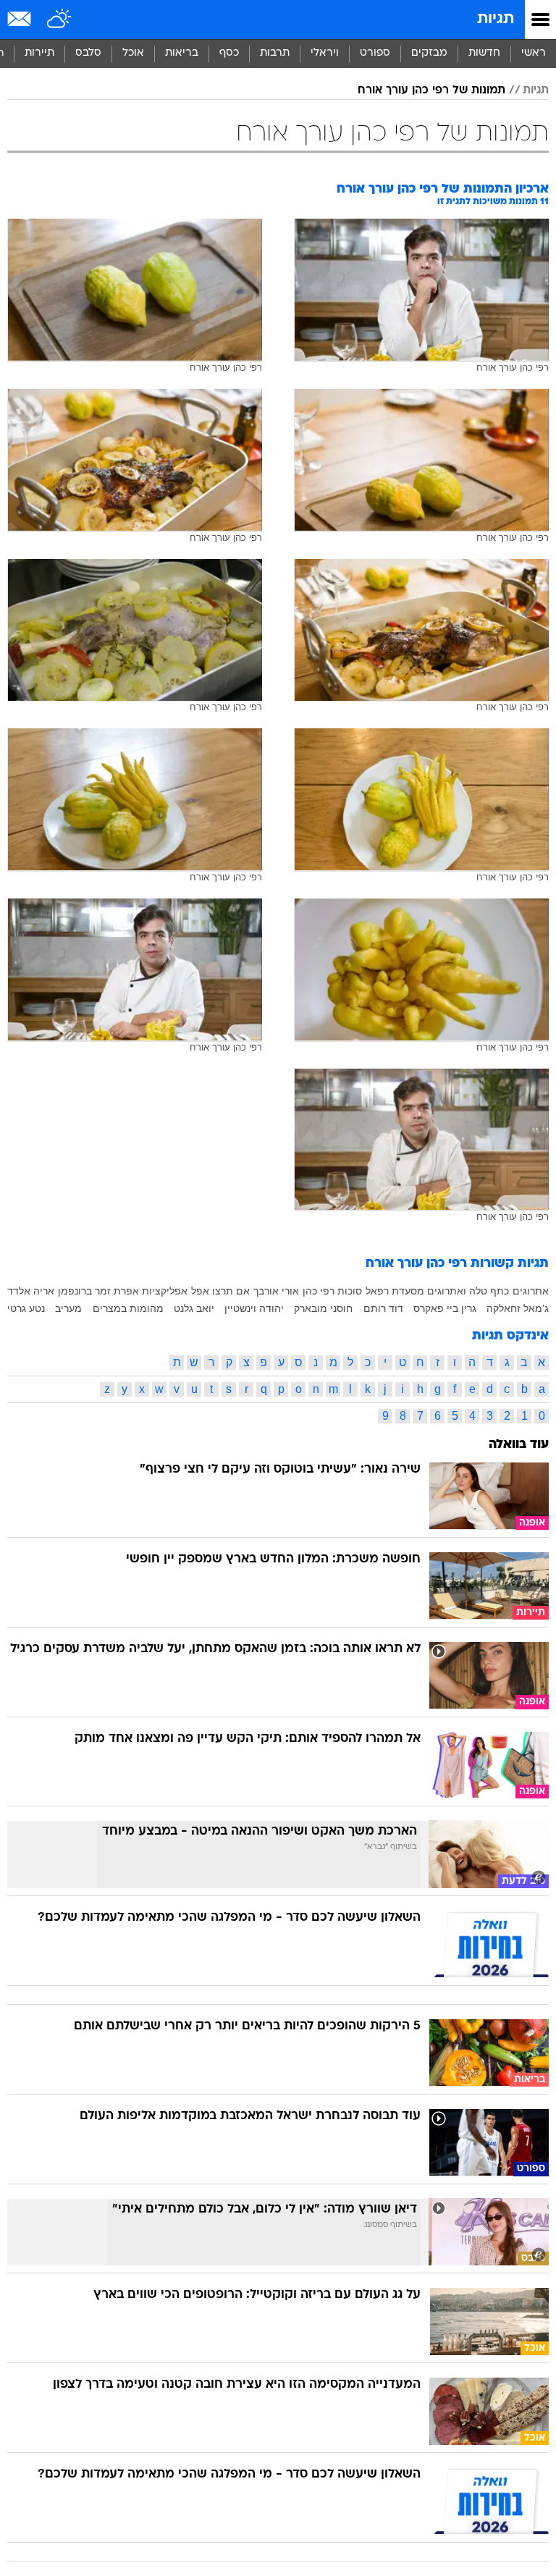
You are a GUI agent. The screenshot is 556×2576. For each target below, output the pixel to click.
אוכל (133, 53)
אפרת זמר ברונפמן (98, 1291)
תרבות (275, 53)
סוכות (350, 1291)
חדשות (484, 53)
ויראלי (325, 53)
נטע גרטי (26, 1308)
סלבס (88, 53)
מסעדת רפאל (395, 1291)
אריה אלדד (31, 1291)
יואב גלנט (194, 1308)
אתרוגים (531, 1291)
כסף (229, 53)
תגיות (496, 19)
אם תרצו (231, 1291)
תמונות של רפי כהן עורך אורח (431, 91)
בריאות (182, 53)
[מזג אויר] (60, 20)
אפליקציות (165, 1291)
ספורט (375, 53)
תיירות (39, 53)
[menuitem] (484, 54)
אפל (200, 1291)
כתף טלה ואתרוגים (468, 1291)
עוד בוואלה (519, 1445)
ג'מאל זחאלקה (518, 1308)
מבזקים (429, 53)
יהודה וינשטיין (254, 1308)
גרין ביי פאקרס (445, 1308)
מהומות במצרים (128, 1308)
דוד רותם (383, 1308)
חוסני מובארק (323, 1308)
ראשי (534, 53)
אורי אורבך (276, 1291)
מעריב (68, 1308)
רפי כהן (319, 1291)
